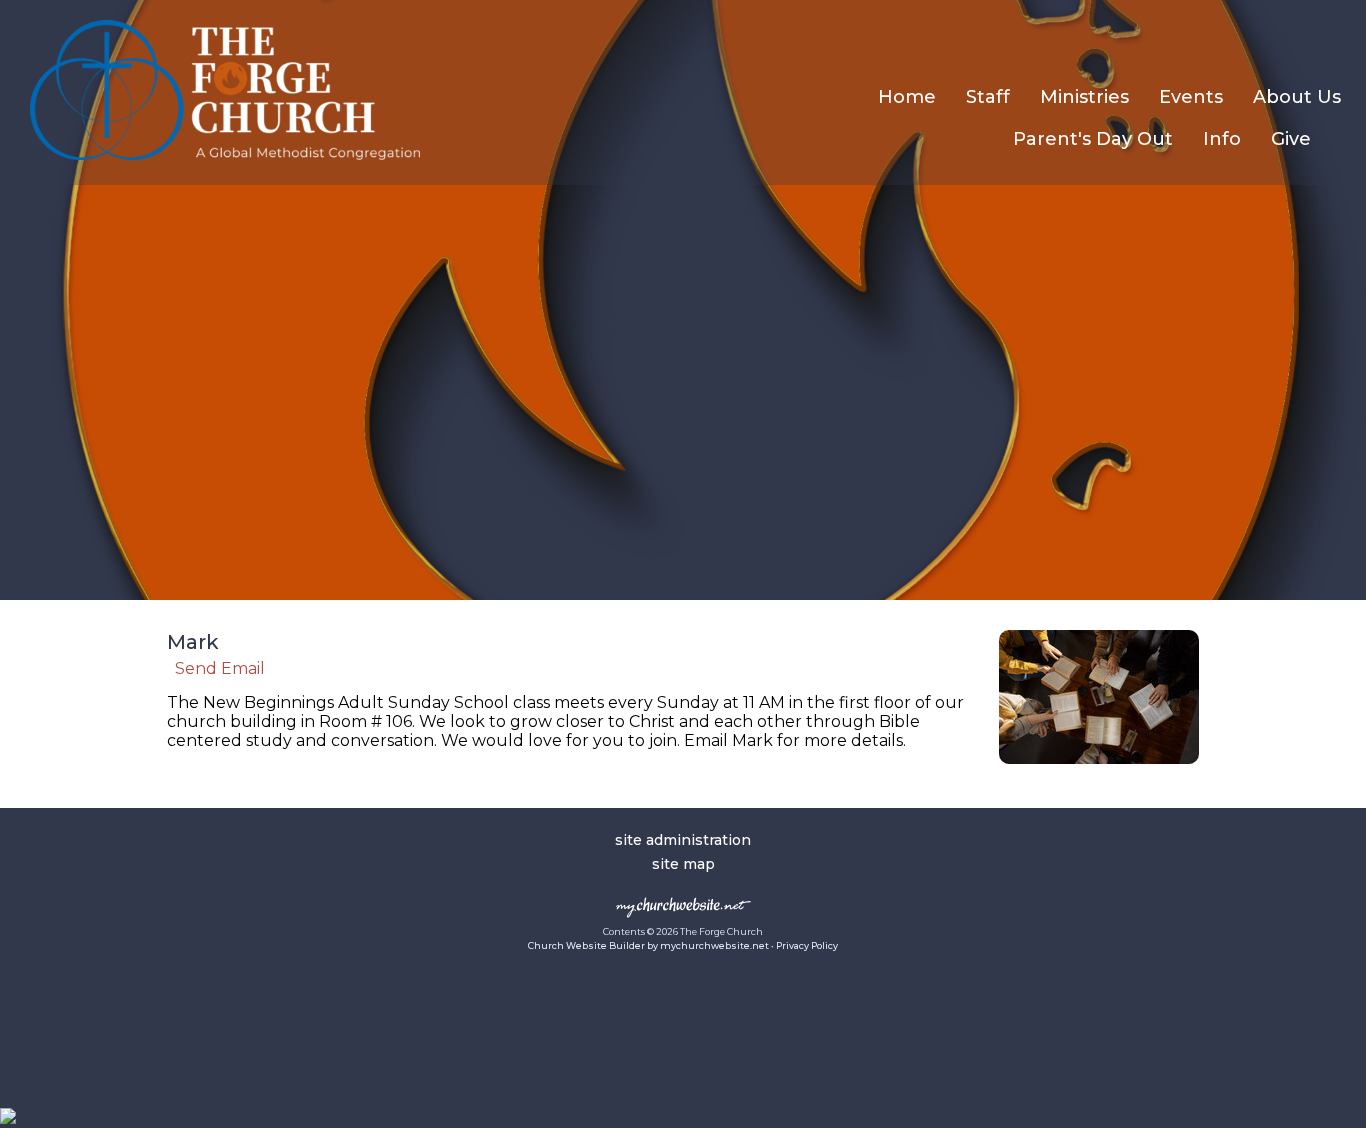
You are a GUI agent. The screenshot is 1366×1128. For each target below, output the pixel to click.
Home (907, 97)
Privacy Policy (807, 945)
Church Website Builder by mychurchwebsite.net (648, 945)
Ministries (1084, 97)
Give (1291, 139)
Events (1191, 97)
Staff (988, 97)
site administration (683, 840)
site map (683, 864)
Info (1222, 139)
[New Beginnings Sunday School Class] (1099, 768)
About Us (1297, 97)
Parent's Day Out (1093, 139)
